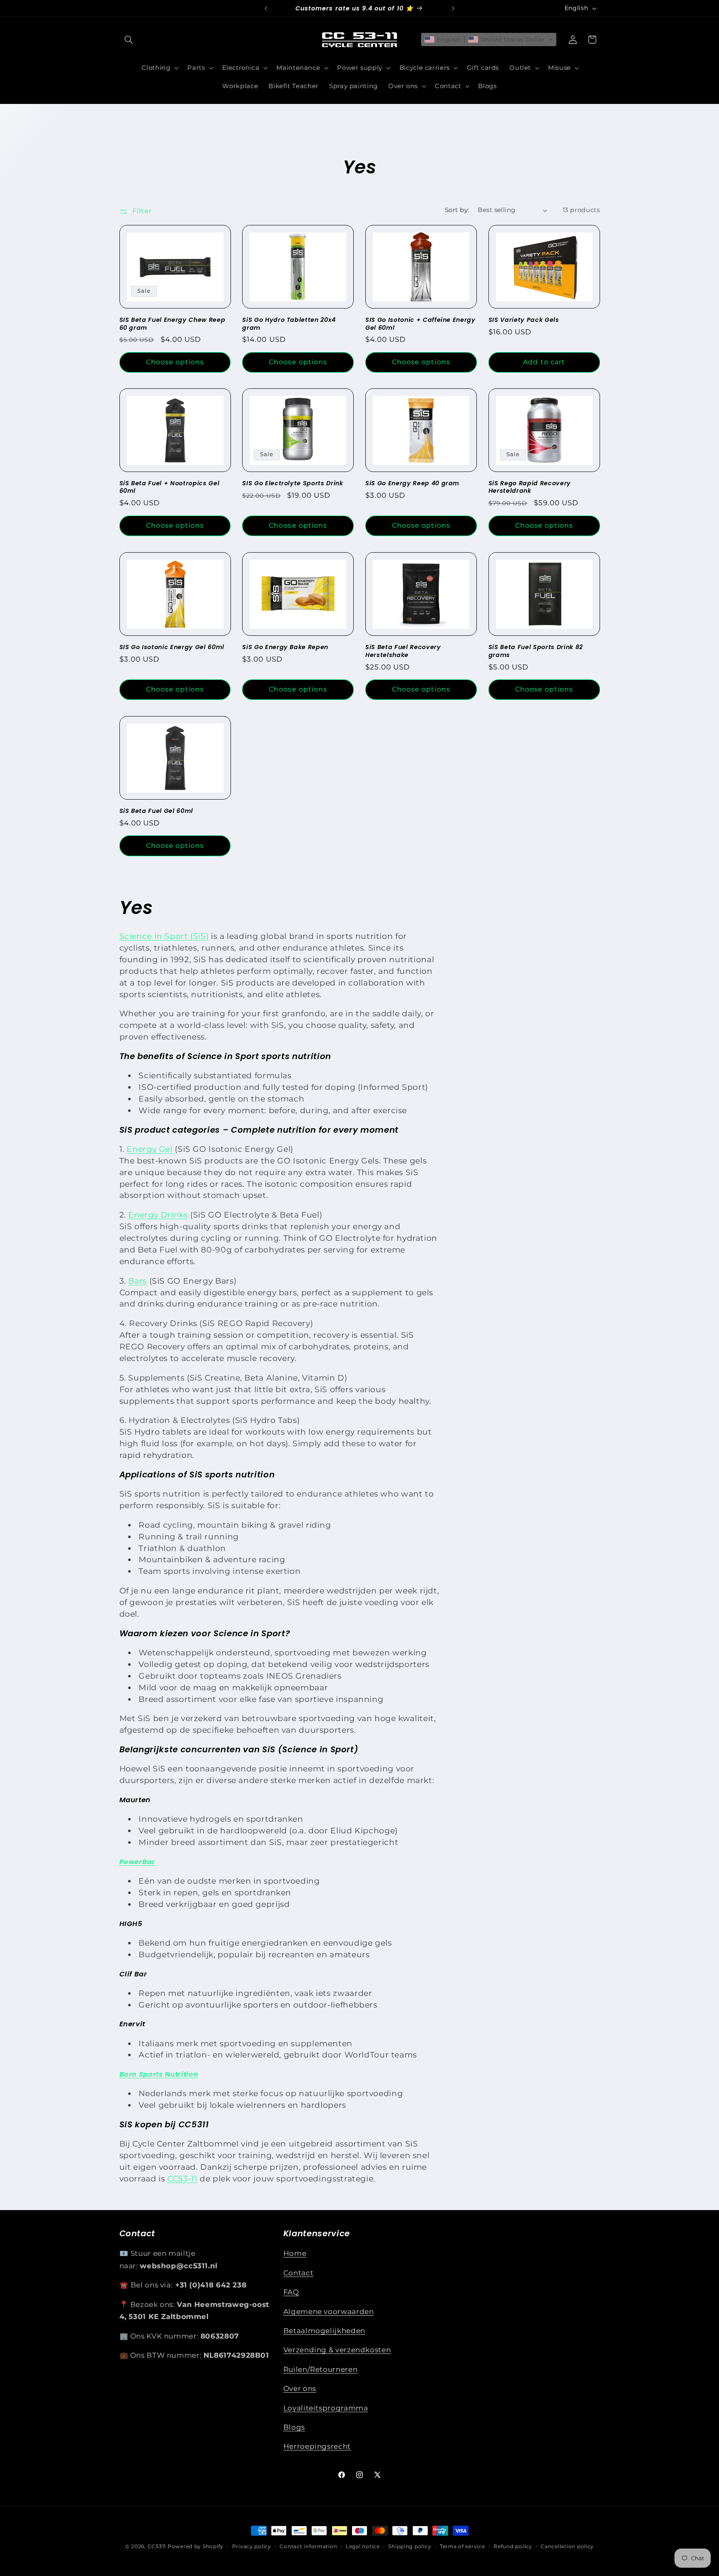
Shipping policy (410, 2546)
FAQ (291, 2292)
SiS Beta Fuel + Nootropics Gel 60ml (170, 488)
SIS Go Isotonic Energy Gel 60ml (172, 647)
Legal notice (363, 2546)
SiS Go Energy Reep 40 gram (412, 484)
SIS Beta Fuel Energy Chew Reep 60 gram (172, 324)
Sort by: (457, 210)
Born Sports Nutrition (159, 2074)
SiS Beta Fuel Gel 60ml (156, 811)
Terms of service (462, 2546)
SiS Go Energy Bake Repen (285, 647)
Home (295, 2253)
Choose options (175, 362)
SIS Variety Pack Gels (524, 320)
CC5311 (157, 2546)
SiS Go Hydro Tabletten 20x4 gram (289, 324)
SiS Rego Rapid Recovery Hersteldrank (530, 488)
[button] (129, 40)
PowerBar (137, 1862)
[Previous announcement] (266, 8)
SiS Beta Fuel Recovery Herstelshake (403, 651)
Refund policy (513, 2546)
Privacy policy (252, 2546)
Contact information (308, 2546)
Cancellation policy (567, 2546)
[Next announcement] (453, 8)
